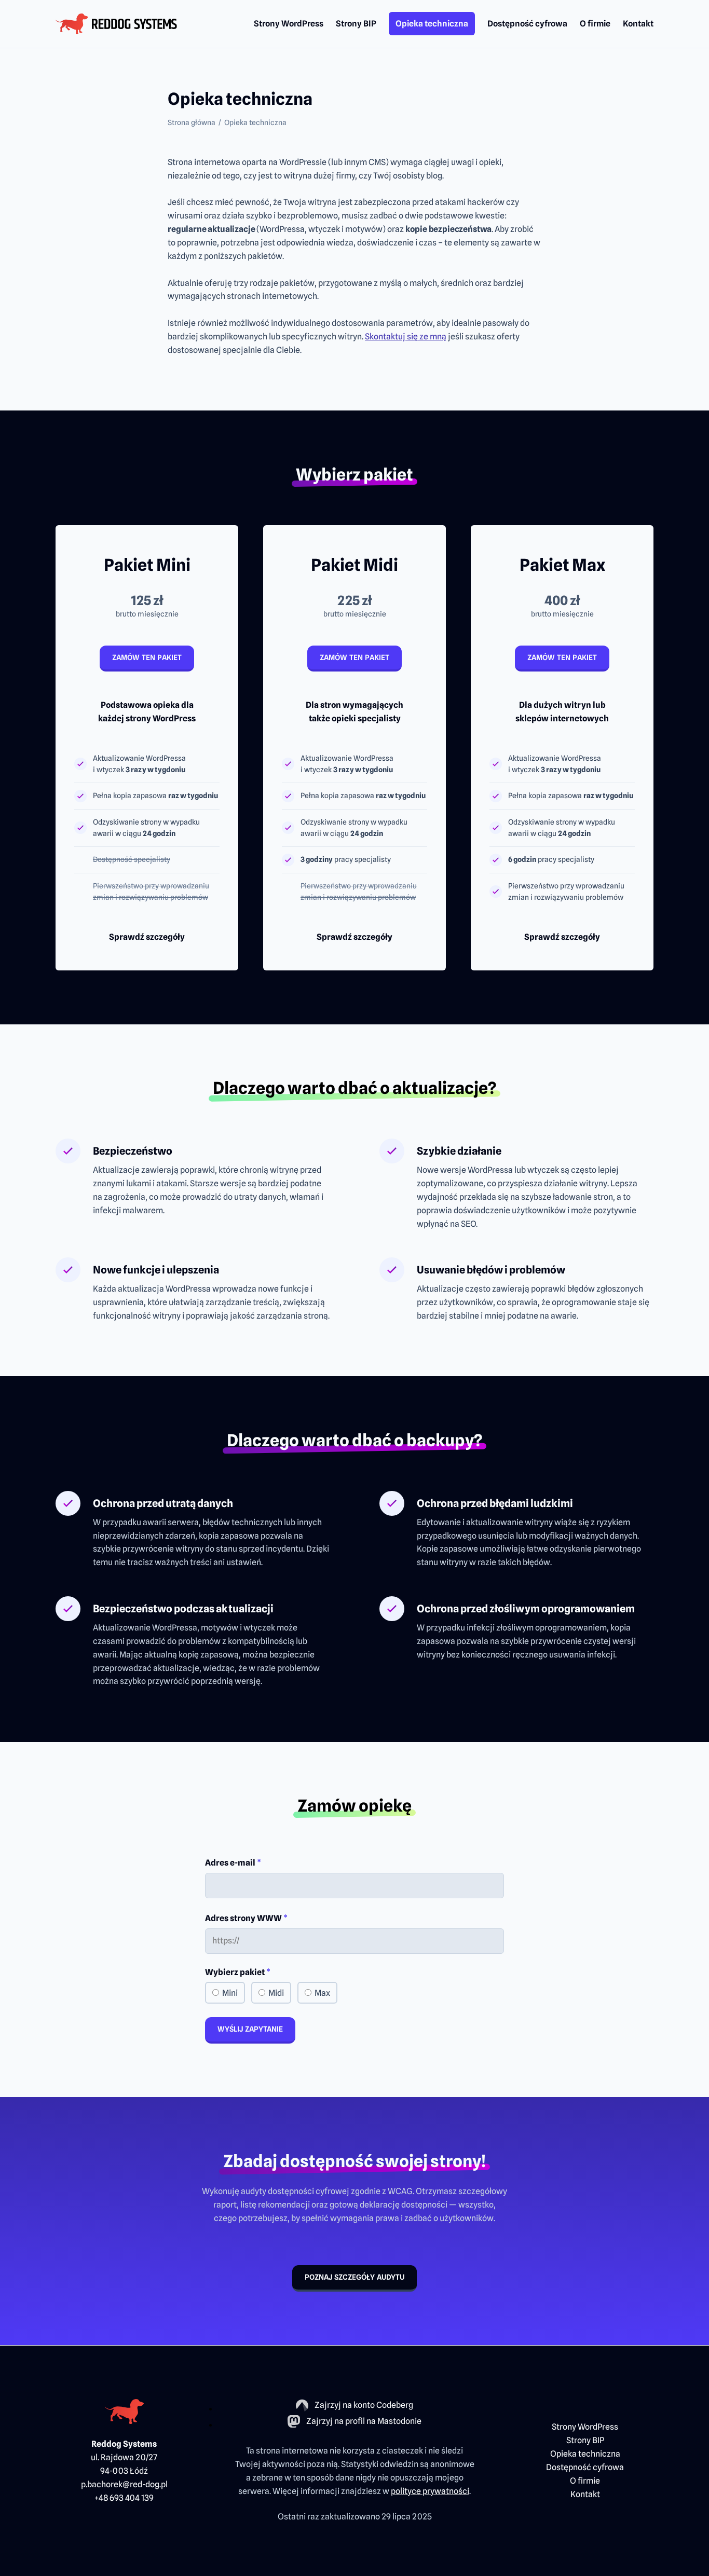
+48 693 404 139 (124, 2498)
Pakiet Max (562, 565)
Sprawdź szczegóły (147, 937)
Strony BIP (356, 24)
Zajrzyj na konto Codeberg (364, 2406)
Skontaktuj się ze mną (406, 337)
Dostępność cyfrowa (527, 24)
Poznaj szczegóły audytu (354, 2277)
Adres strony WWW (246, 1918)
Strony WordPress (289, 24)
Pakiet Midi (354, 565)
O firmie (595, 24)
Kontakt (638, 24)
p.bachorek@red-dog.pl (124, 2484)
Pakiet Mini (147, 565)
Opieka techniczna (432, 24)
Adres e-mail (233, 1863)
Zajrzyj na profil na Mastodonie (364, 2422)
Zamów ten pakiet (147, 657)
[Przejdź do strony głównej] (116, 24)
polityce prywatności (430, 2491)
